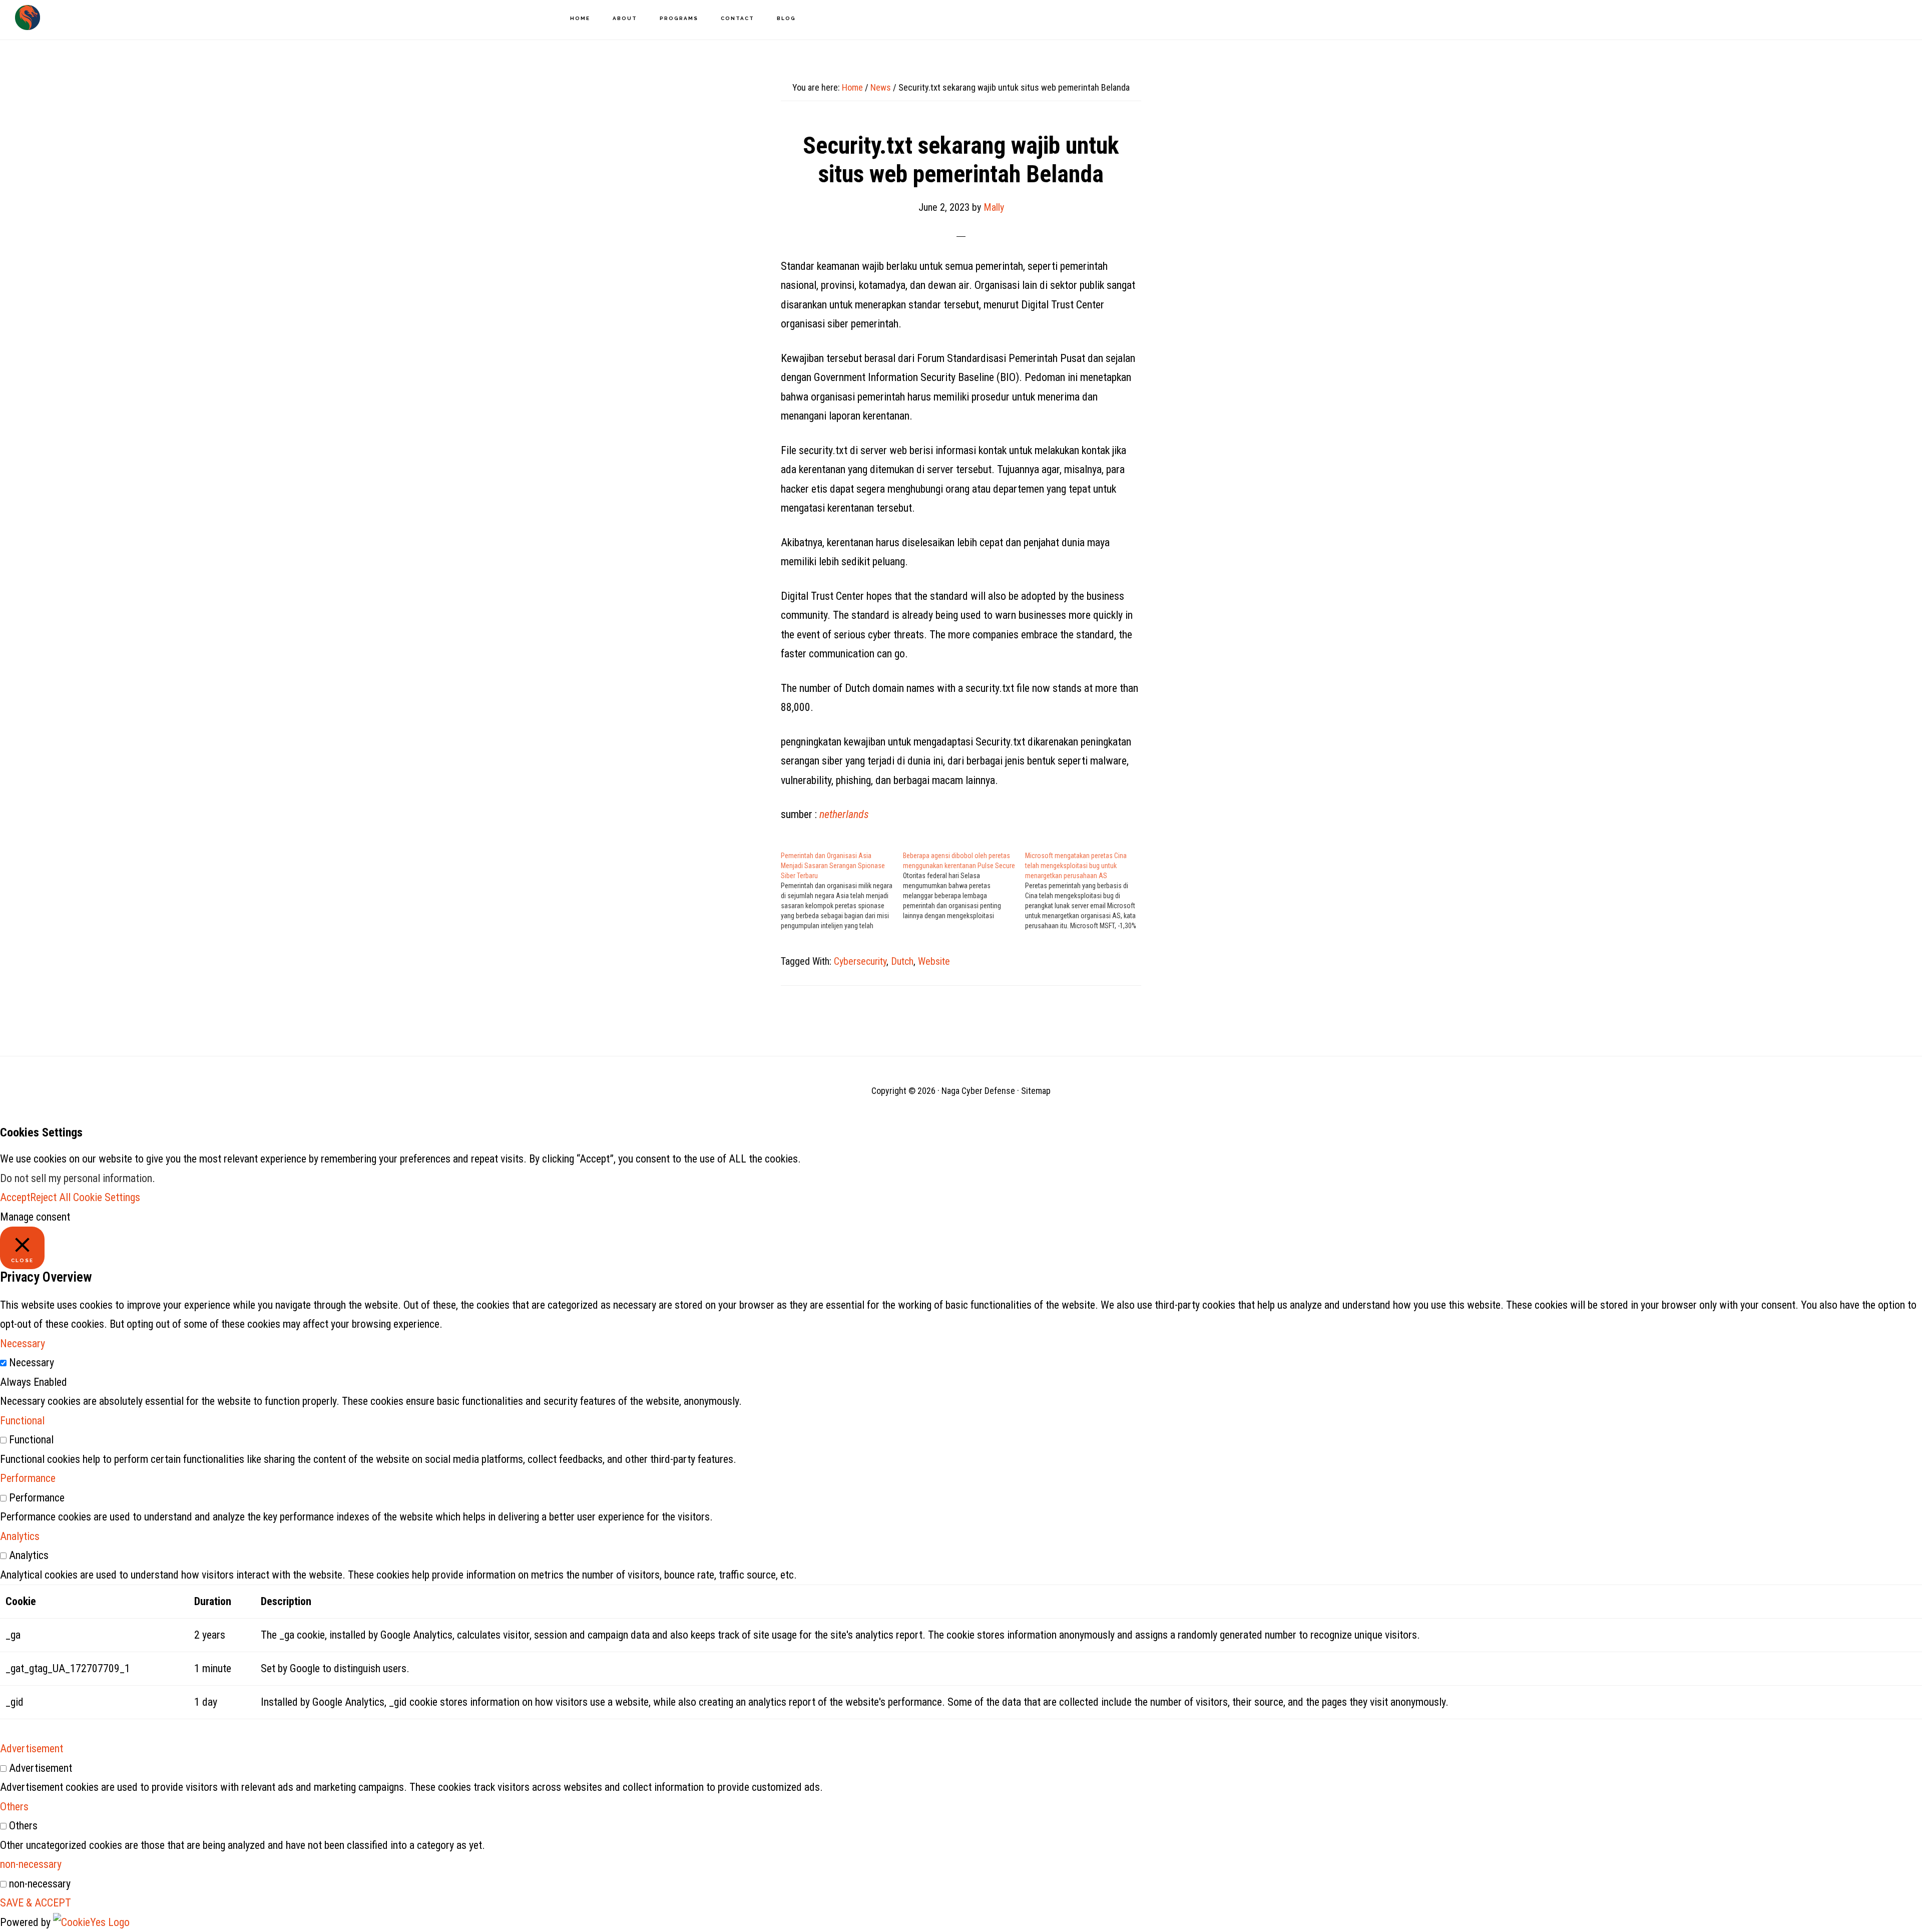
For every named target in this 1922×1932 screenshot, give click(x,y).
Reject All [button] (50, 1197)
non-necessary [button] (31, 1864)
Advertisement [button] (32, 1749)
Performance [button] (28, 1478)
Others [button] (14, 1807)
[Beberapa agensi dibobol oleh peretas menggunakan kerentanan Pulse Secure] (964, 886)
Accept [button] (15, 1197)
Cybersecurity (860, 961)
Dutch (902, 961)
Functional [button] (22, 1421)
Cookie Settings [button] (107, 1197)
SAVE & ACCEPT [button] (36, 1903)
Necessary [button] (23, 1343)
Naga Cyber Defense (28, 18)
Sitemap (1036, 1091)
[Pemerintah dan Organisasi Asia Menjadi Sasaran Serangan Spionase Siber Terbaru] (842, 891)
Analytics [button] (20, 1536)
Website (934, 961)
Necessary (32, 1363)
